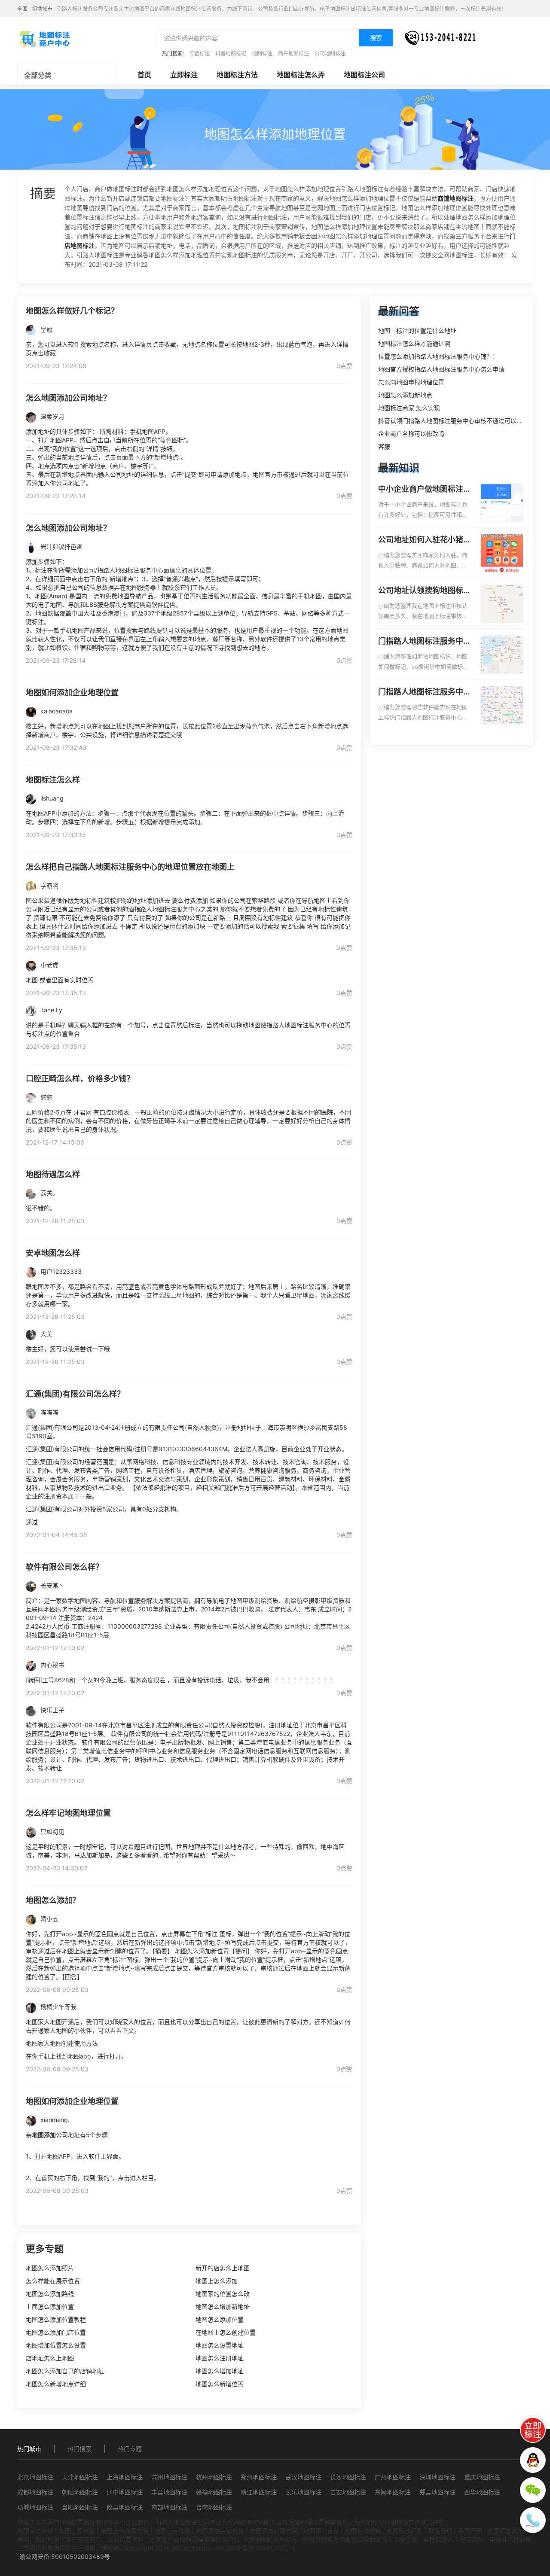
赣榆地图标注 (214, 2492)
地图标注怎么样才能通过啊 (414, 343)
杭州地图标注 (214, 2477)
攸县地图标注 (125, 2507)
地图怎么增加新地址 (223, 2307)
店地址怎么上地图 (50, 2358)
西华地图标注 (482, 2492)
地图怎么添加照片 (50, 2268)
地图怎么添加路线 (50, 2294)
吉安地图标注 (348, 2492)
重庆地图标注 (482, 2477)
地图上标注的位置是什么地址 (417, 330)
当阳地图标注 (80, 2507)
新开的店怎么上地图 (223, 2268)
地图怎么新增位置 (220, 2384)
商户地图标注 (293, 53)
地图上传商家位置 (125, 2531)
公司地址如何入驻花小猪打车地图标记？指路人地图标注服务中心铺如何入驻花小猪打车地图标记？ (425, 540)
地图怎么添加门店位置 (56, 2332)
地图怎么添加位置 (220, 2319)
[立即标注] (533, 2430)
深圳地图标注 (437, 2477)
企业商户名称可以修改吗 (411, 434)
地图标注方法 (237, 75)
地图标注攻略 (363, 2531)
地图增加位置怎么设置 (56, 2345)
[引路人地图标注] (44, 38)
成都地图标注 (35, 2492)
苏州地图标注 (169, 2477)
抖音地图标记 (231, 53)
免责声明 (470, 2531)
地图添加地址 (506, 2531)
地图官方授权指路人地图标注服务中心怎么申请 (441, 369)
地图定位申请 (35, 2531)
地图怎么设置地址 (220, 2345)
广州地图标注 (393, 2477)
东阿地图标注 (393, 2492)
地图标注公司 (364, 75)
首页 (144, 75)
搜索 (376, 38)
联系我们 (440, 2531)
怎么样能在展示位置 (53, 2281)
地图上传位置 (172, 2531)
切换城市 (42, 9)
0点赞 (344, 366)
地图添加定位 (321, 2531)
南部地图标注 (169, 2507)
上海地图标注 (125, 2477)
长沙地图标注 (348, 2477)
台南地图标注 (214, 2507)
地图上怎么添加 (217, 2281)
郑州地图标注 (259, 2477)
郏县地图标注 (437, 2492)
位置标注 (199, 53)
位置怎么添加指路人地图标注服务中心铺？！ (438, 356)
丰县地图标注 (169, 2492)
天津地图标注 (80, 2477)
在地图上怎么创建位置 (226, 2332)
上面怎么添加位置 (50, 2307)
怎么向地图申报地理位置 (411, 382)
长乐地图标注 (303, 2492)
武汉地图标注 (303, 2477)
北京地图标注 (35, 2477)
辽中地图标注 (125, 2492)
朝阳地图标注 (80, 2492)
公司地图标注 (330, 53)
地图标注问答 (405, 2531)
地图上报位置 (77, 2531)
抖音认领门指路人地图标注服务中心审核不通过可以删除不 (456, 421)
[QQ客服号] (533, 2460)
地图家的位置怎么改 (223, 2294)
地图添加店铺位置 (220, 2531)
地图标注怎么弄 (301, 75)
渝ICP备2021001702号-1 (260, 2548)
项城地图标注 (35, 2507)
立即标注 (184, 75)
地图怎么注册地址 (220, 2358)
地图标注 (262, 53)
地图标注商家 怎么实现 (409, 408)
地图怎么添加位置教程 (56, 2319)
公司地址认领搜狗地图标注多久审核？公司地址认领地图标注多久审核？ (425, 591)
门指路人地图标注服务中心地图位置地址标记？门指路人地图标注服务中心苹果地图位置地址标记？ (425, 692)
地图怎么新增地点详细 (56, 2384)
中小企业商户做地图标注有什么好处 (425, 490)
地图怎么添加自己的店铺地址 (65, 2371)
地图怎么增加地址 (220, 2371)
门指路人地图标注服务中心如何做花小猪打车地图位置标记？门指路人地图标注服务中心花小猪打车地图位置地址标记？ (425, 642)
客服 (384, 446)
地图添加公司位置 (274, 2531)
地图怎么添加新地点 (405, 395)
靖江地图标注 (259, 2492)
